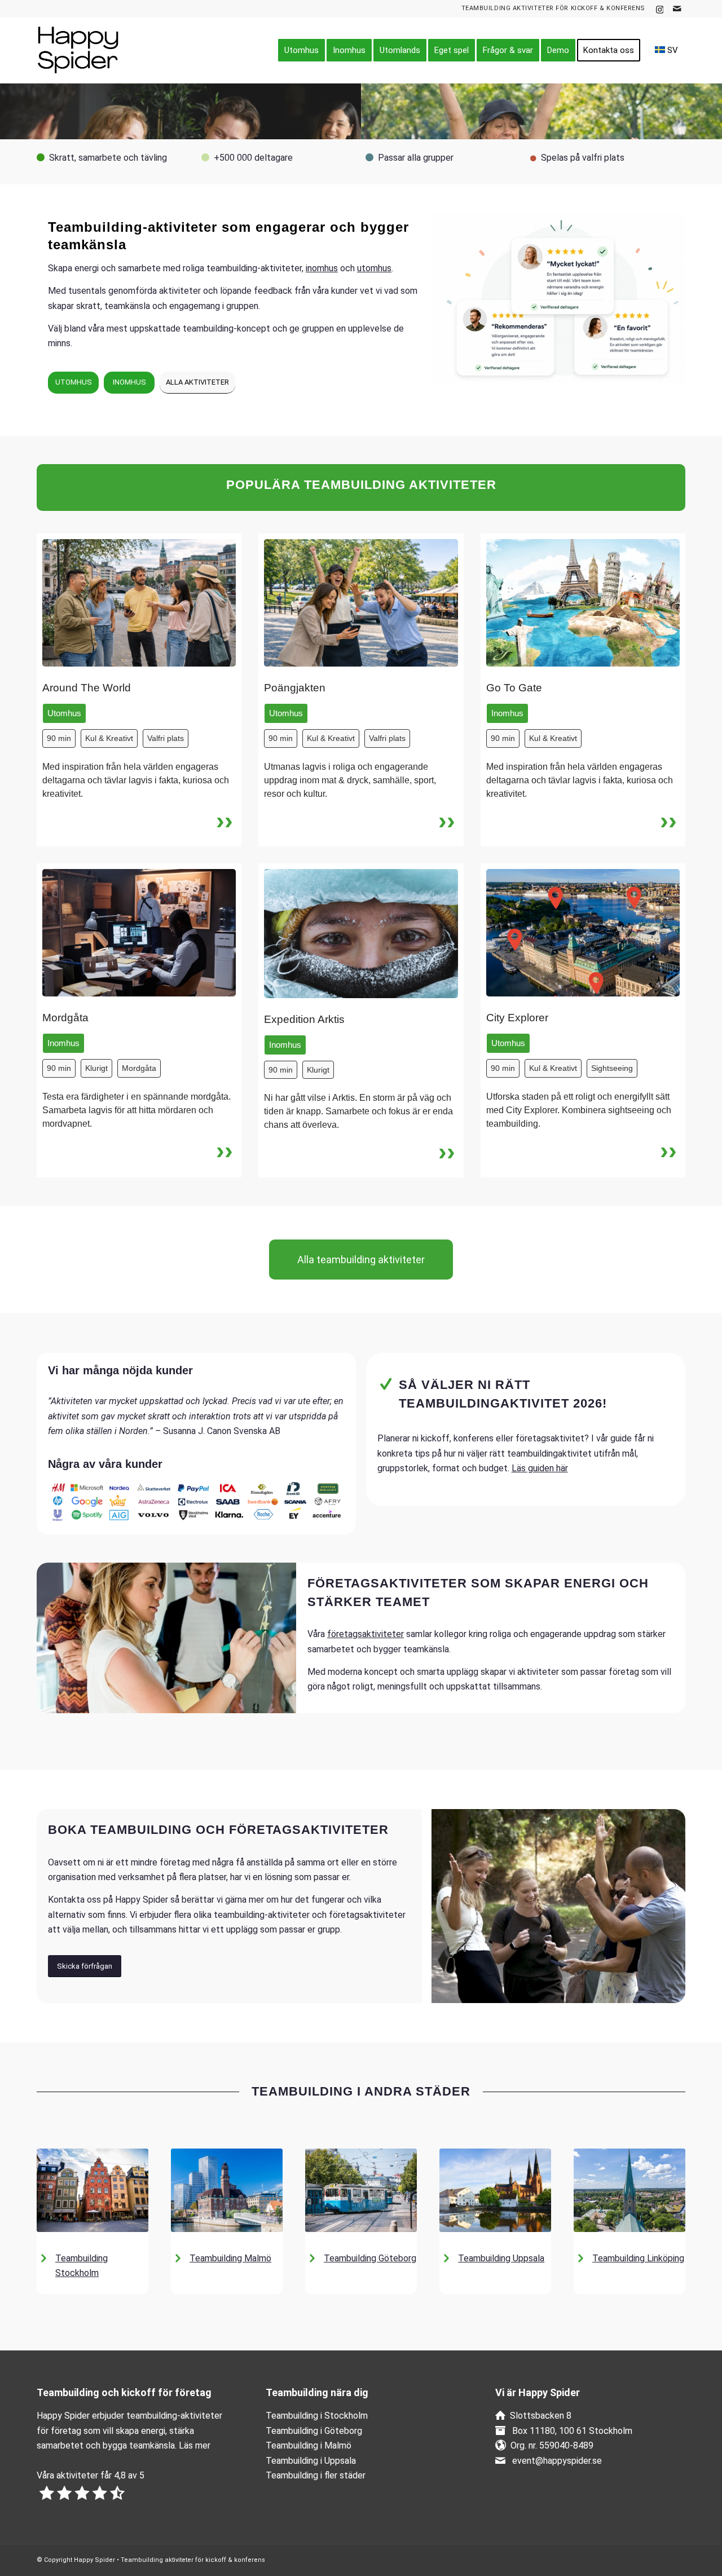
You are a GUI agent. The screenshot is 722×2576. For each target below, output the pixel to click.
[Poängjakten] (361, 603)
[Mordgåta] (139, 933)
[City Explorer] (583, 933)
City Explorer (517, 1018)
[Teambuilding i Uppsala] (495, 2190)
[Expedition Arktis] (361, 934)
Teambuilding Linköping (638, 2258)
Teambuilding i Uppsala (311, 2461)
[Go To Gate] (583, 603)
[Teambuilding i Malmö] (227, 2190)
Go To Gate (514, 688)
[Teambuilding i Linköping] (629, 2190)
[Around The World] (139, 603)
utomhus (374, 268)
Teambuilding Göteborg (370, 2258)
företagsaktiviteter (366, 1634)
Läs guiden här (540, 1468)
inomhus (322, 268)
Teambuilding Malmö (230, 2258)
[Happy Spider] (90, 50)
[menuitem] (301, 50)
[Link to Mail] (677, 8)
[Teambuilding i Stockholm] (93, 2190)
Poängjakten (295, 688)
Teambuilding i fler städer (316, 2475)
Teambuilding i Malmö (309, 2445)
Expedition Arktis (304, 1019)
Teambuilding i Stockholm (317, 2416)
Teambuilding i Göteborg (314, 2431)
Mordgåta (65, 1018)
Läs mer (195, 2445)
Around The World (87, 688)
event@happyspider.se (557, 2461)
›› (224, 820)
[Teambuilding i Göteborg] (361, 2190)
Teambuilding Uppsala (501, 2258)
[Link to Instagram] (660, 8)
